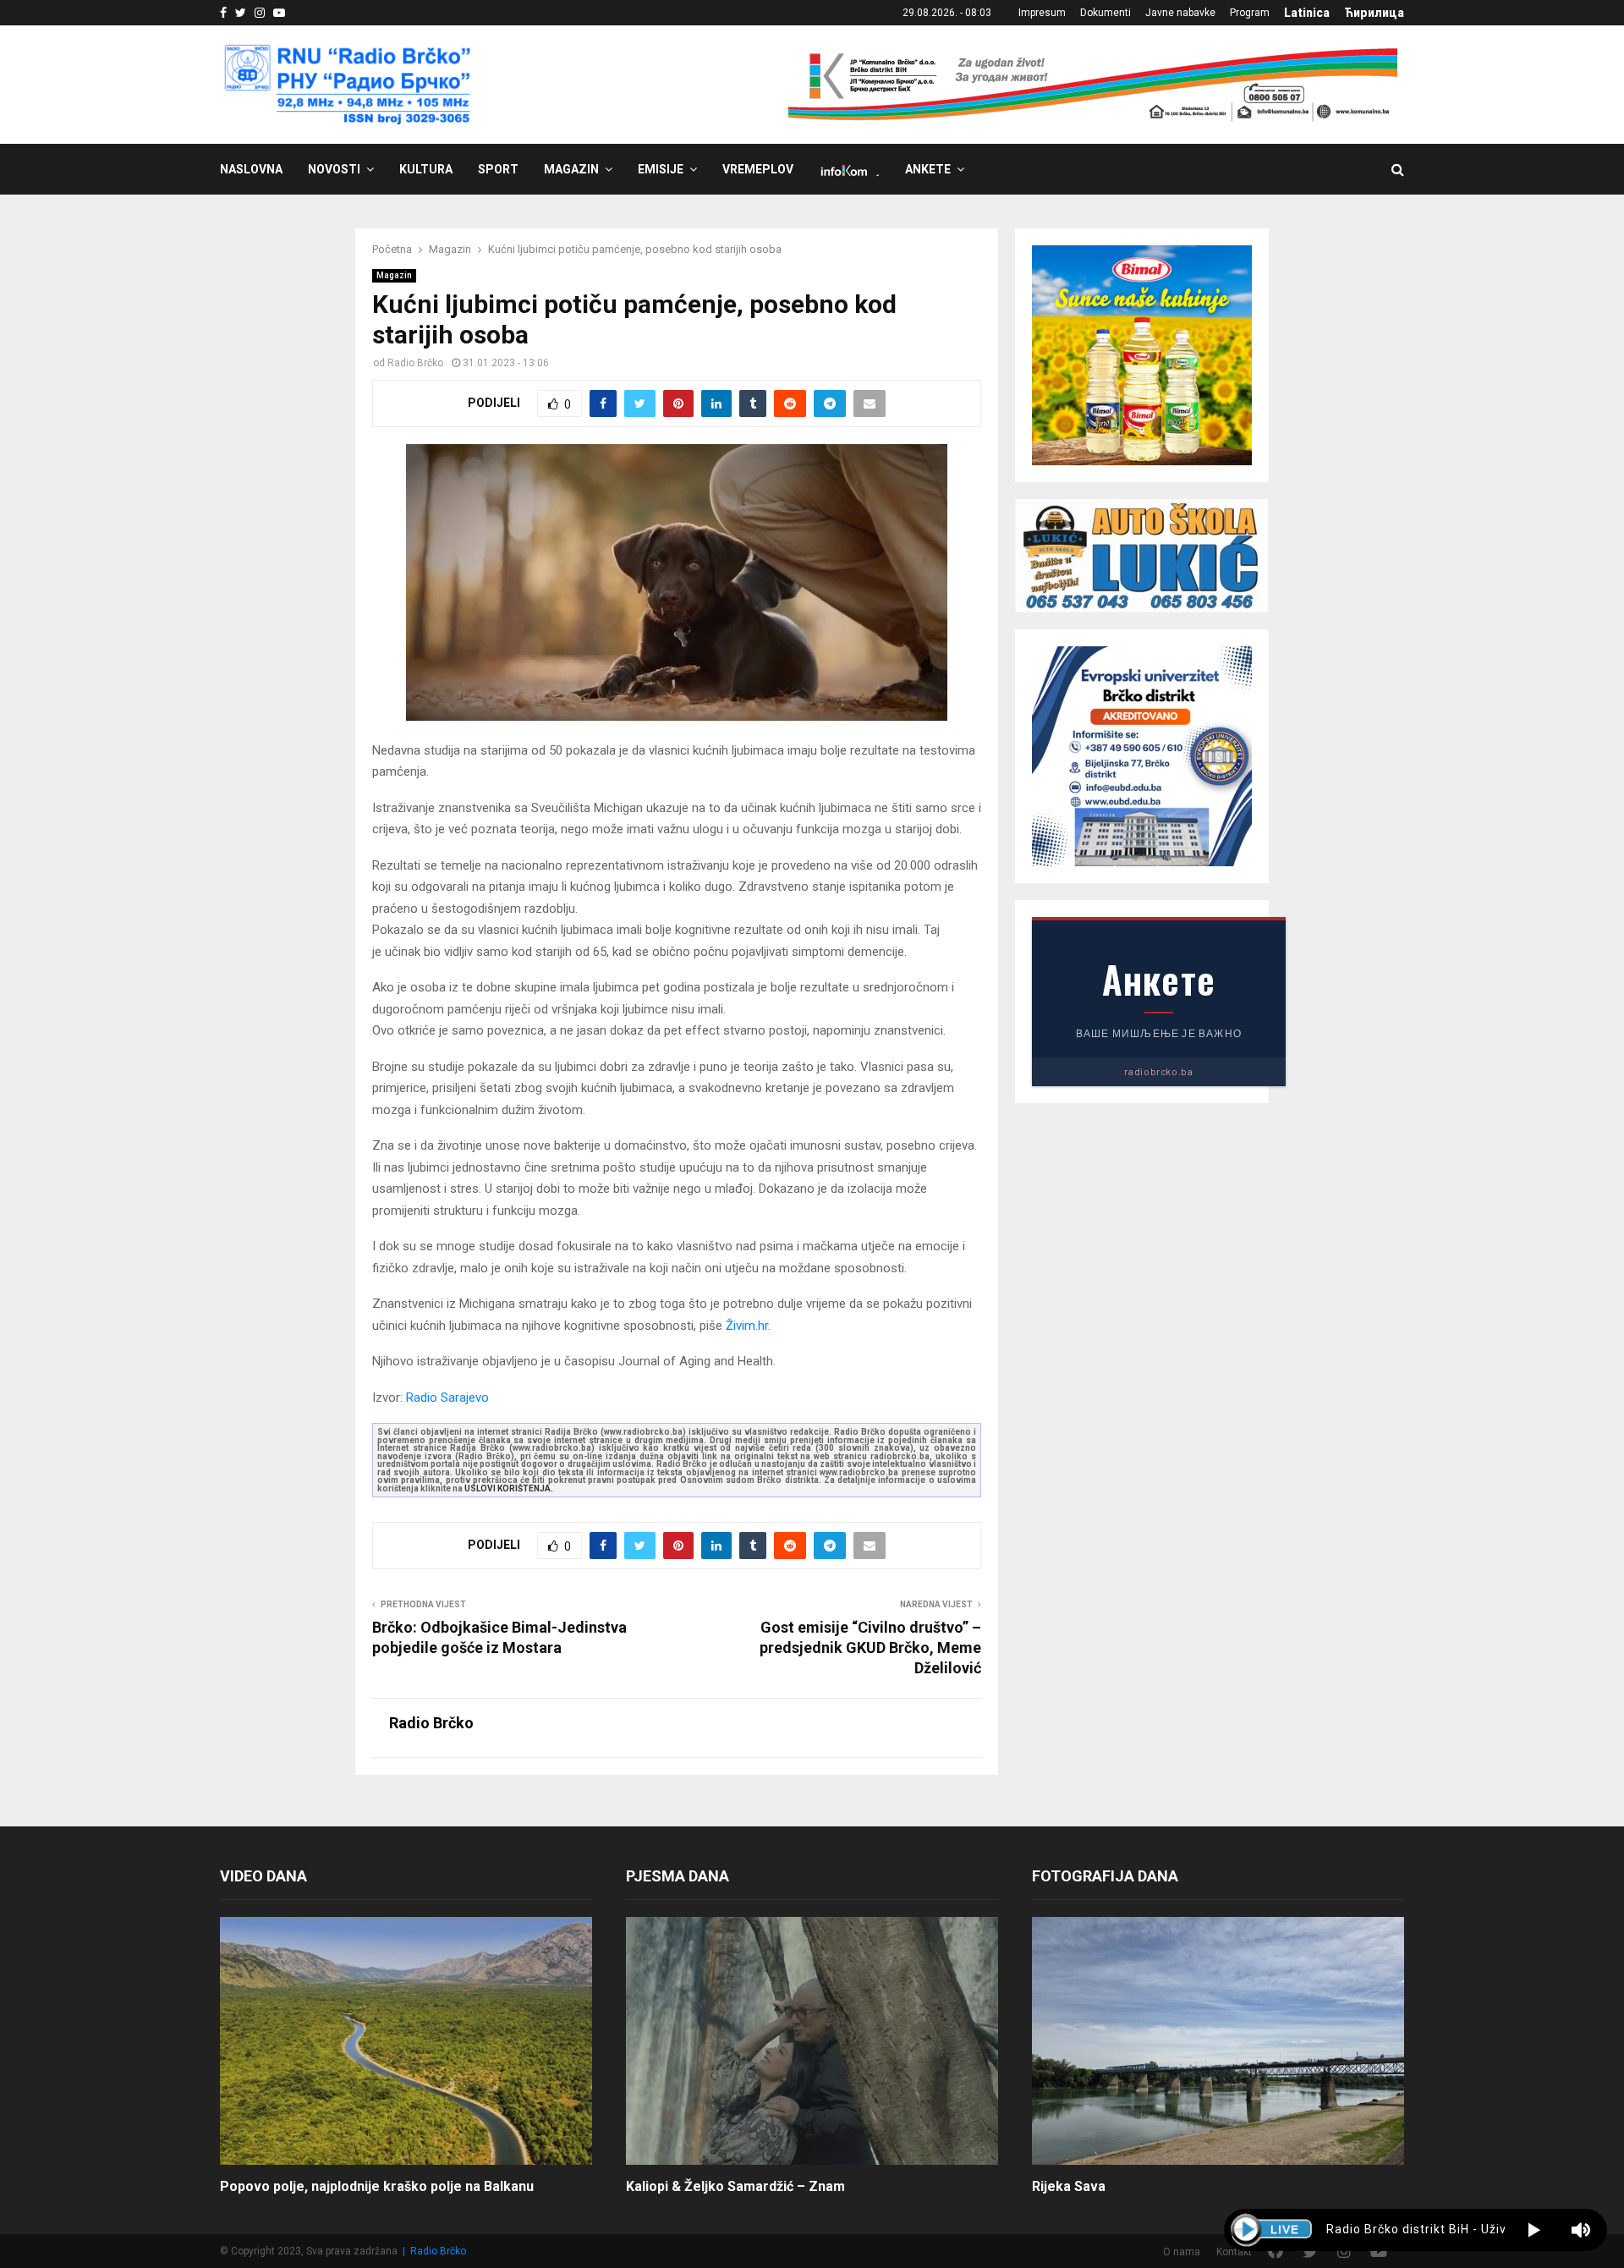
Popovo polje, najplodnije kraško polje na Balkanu (377, 2186)
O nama (1182, 2252)
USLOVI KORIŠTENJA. (509, 1488)
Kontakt (1234, 2252)
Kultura (426, 169)
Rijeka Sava (1069, 2186)
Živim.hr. (748, 1326)
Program (1250, 13)
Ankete (928, 169)
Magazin (571, 169)
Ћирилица (1374, 13)
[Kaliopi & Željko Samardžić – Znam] (812, 2041)
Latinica (1307, 13)
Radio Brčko (415, 363)
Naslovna (251, 169)
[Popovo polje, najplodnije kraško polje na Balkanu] (406, 2041)
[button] (1534, 2230)
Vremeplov (758, 169)
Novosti (334, 169)
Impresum (1042, 13)
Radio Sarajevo (447, 1398)
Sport (498, 169)
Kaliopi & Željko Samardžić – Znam (735, 2186)
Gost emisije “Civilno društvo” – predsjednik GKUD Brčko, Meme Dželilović (870, 1647)
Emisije (661, 169)
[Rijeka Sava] (1218, 2041)
